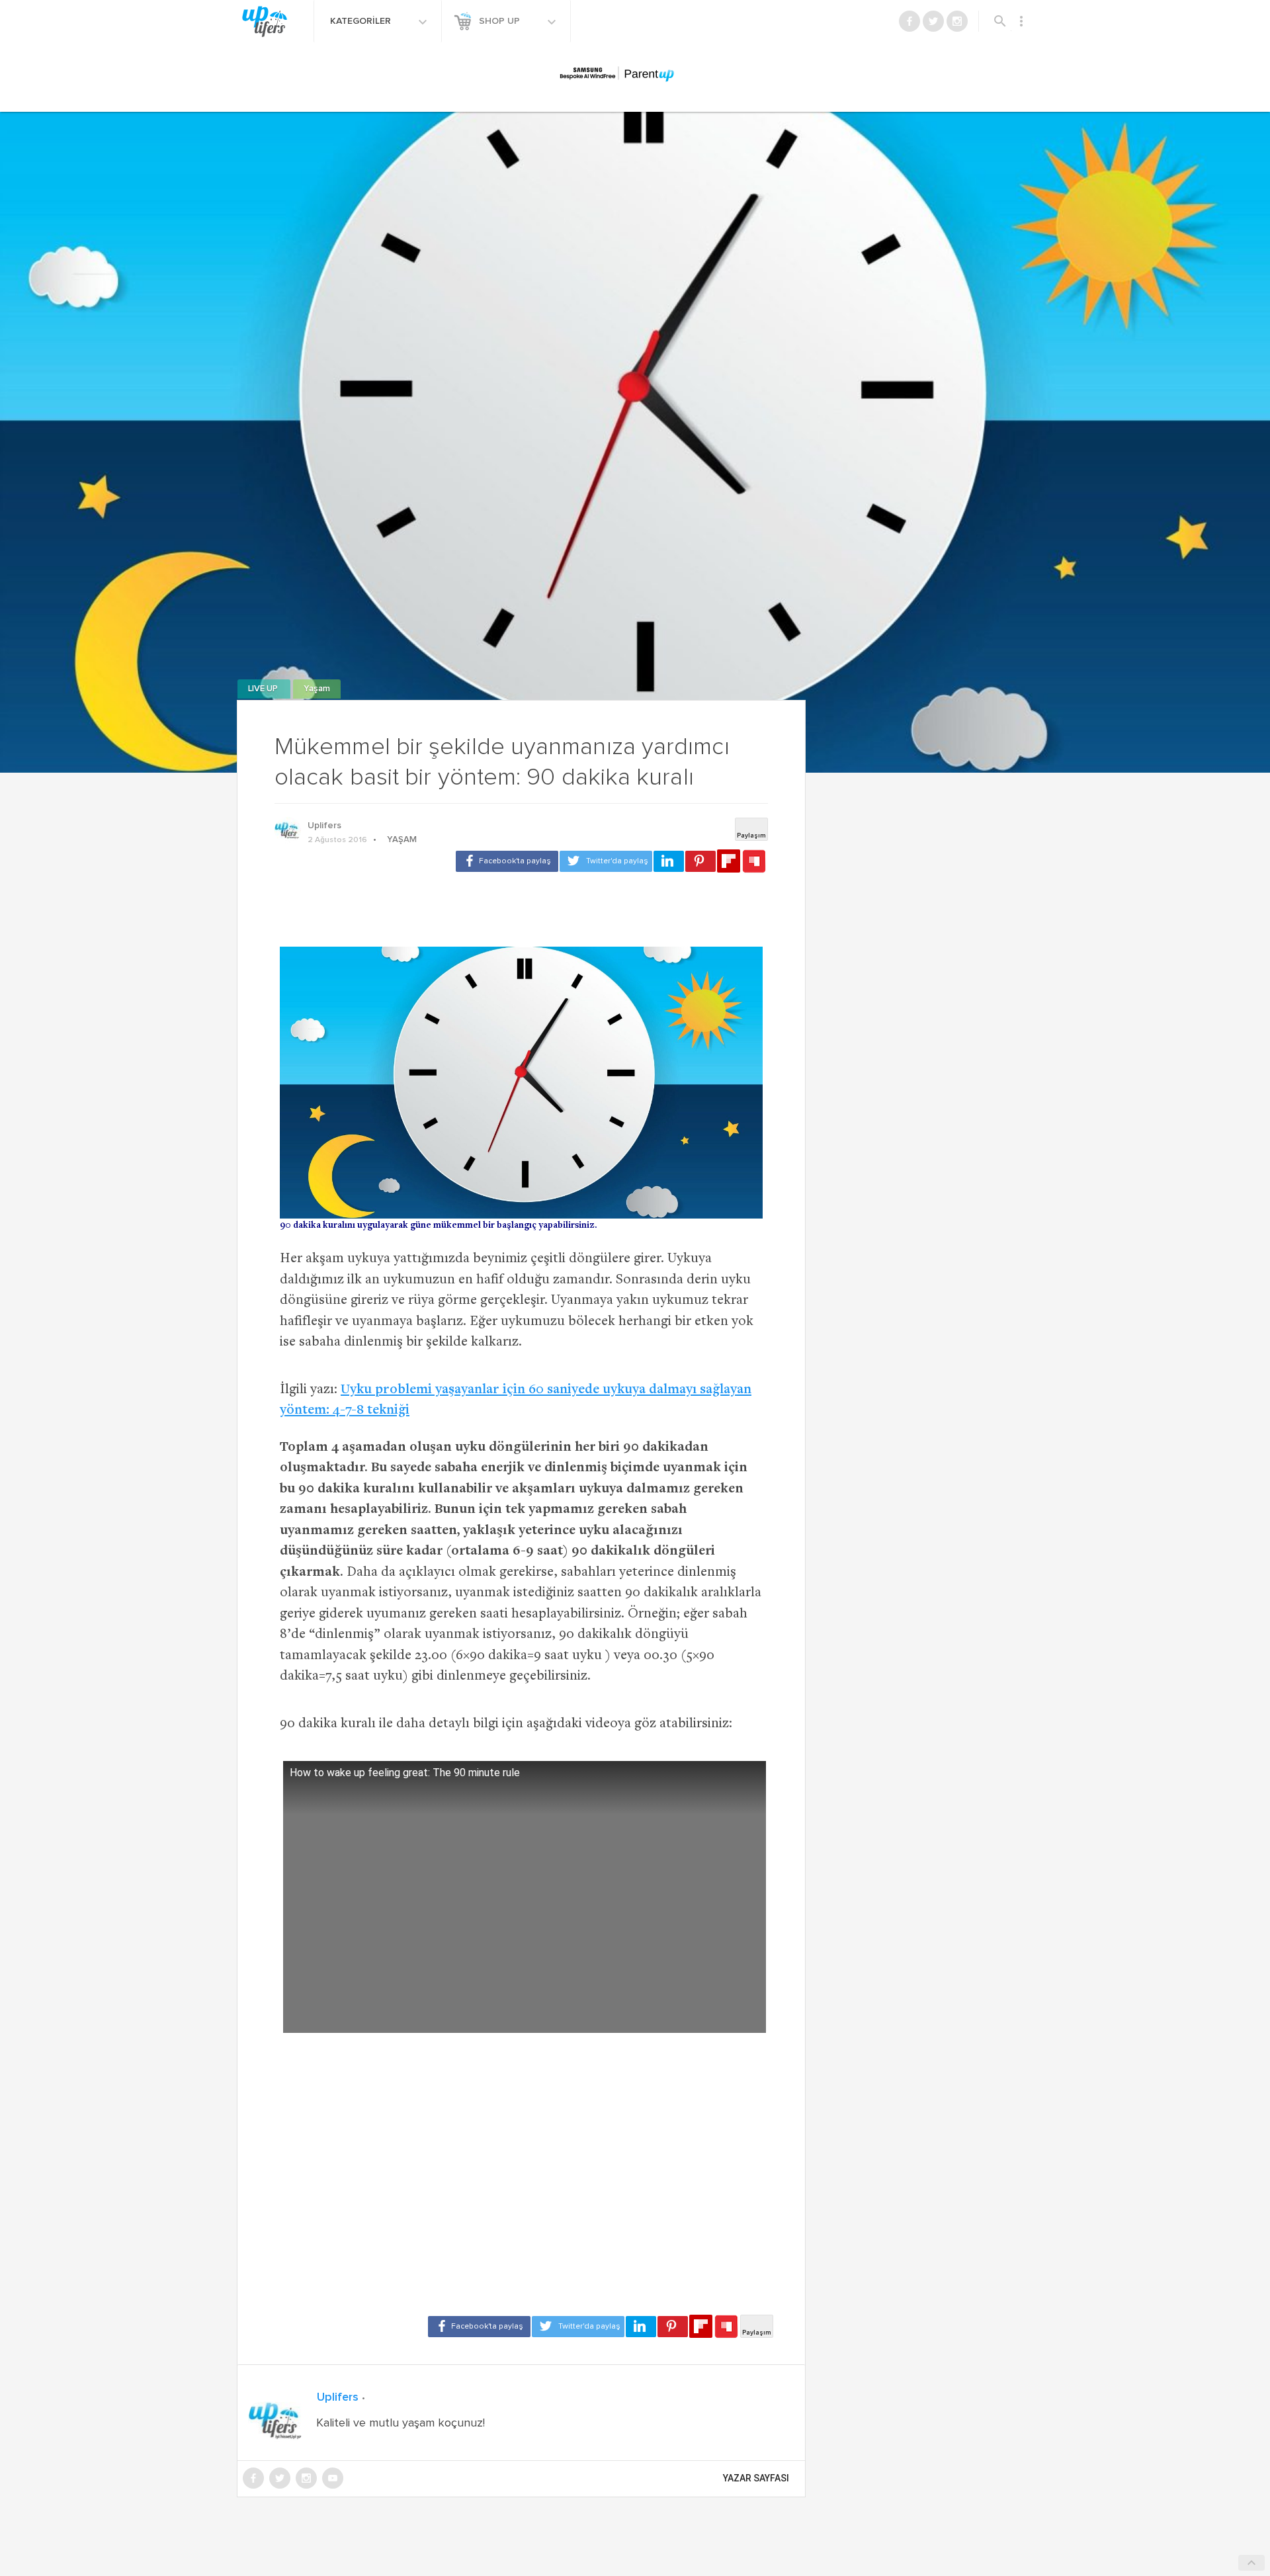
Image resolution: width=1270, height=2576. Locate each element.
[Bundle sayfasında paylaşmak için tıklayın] (754, 862)
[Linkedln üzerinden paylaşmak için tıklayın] (669, 861)
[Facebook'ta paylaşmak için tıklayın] (507, 861)
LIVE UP (264, 689)
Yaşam (317, 689)
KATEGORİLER (362, 21)
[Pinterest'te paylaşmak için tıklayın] (700, 861)
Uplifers (324, 826)
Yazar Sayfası (756, 2478)
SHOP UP (501, 21)
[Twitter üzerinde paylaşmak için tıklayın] (606, 861)
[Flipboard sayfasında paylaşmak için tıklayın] (729, 861)
